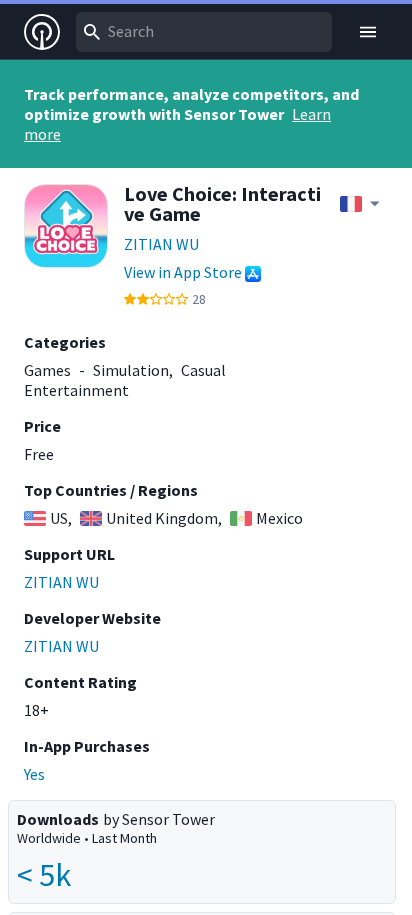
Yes (34, 774)
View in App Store (183, 272)
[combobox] (204, 32)
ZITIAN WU (161, 244)
